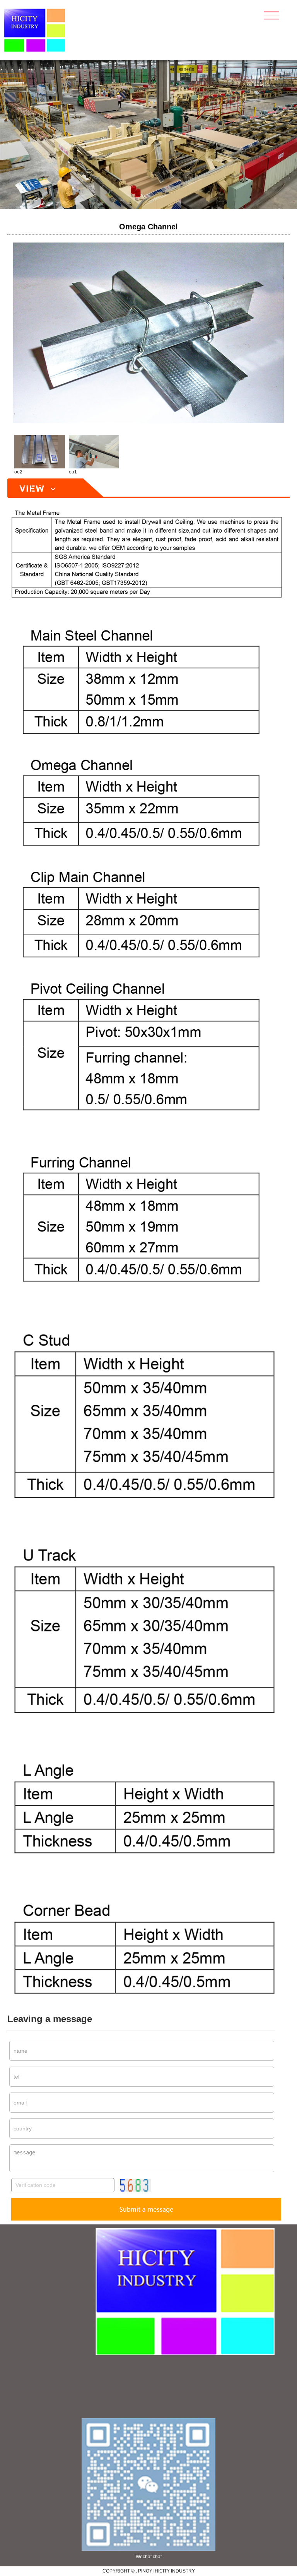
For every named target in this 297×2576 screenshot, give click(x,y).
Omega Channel (148, 227)
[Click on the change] (136, 2185)
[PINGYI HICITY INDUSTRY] (47, 30)
